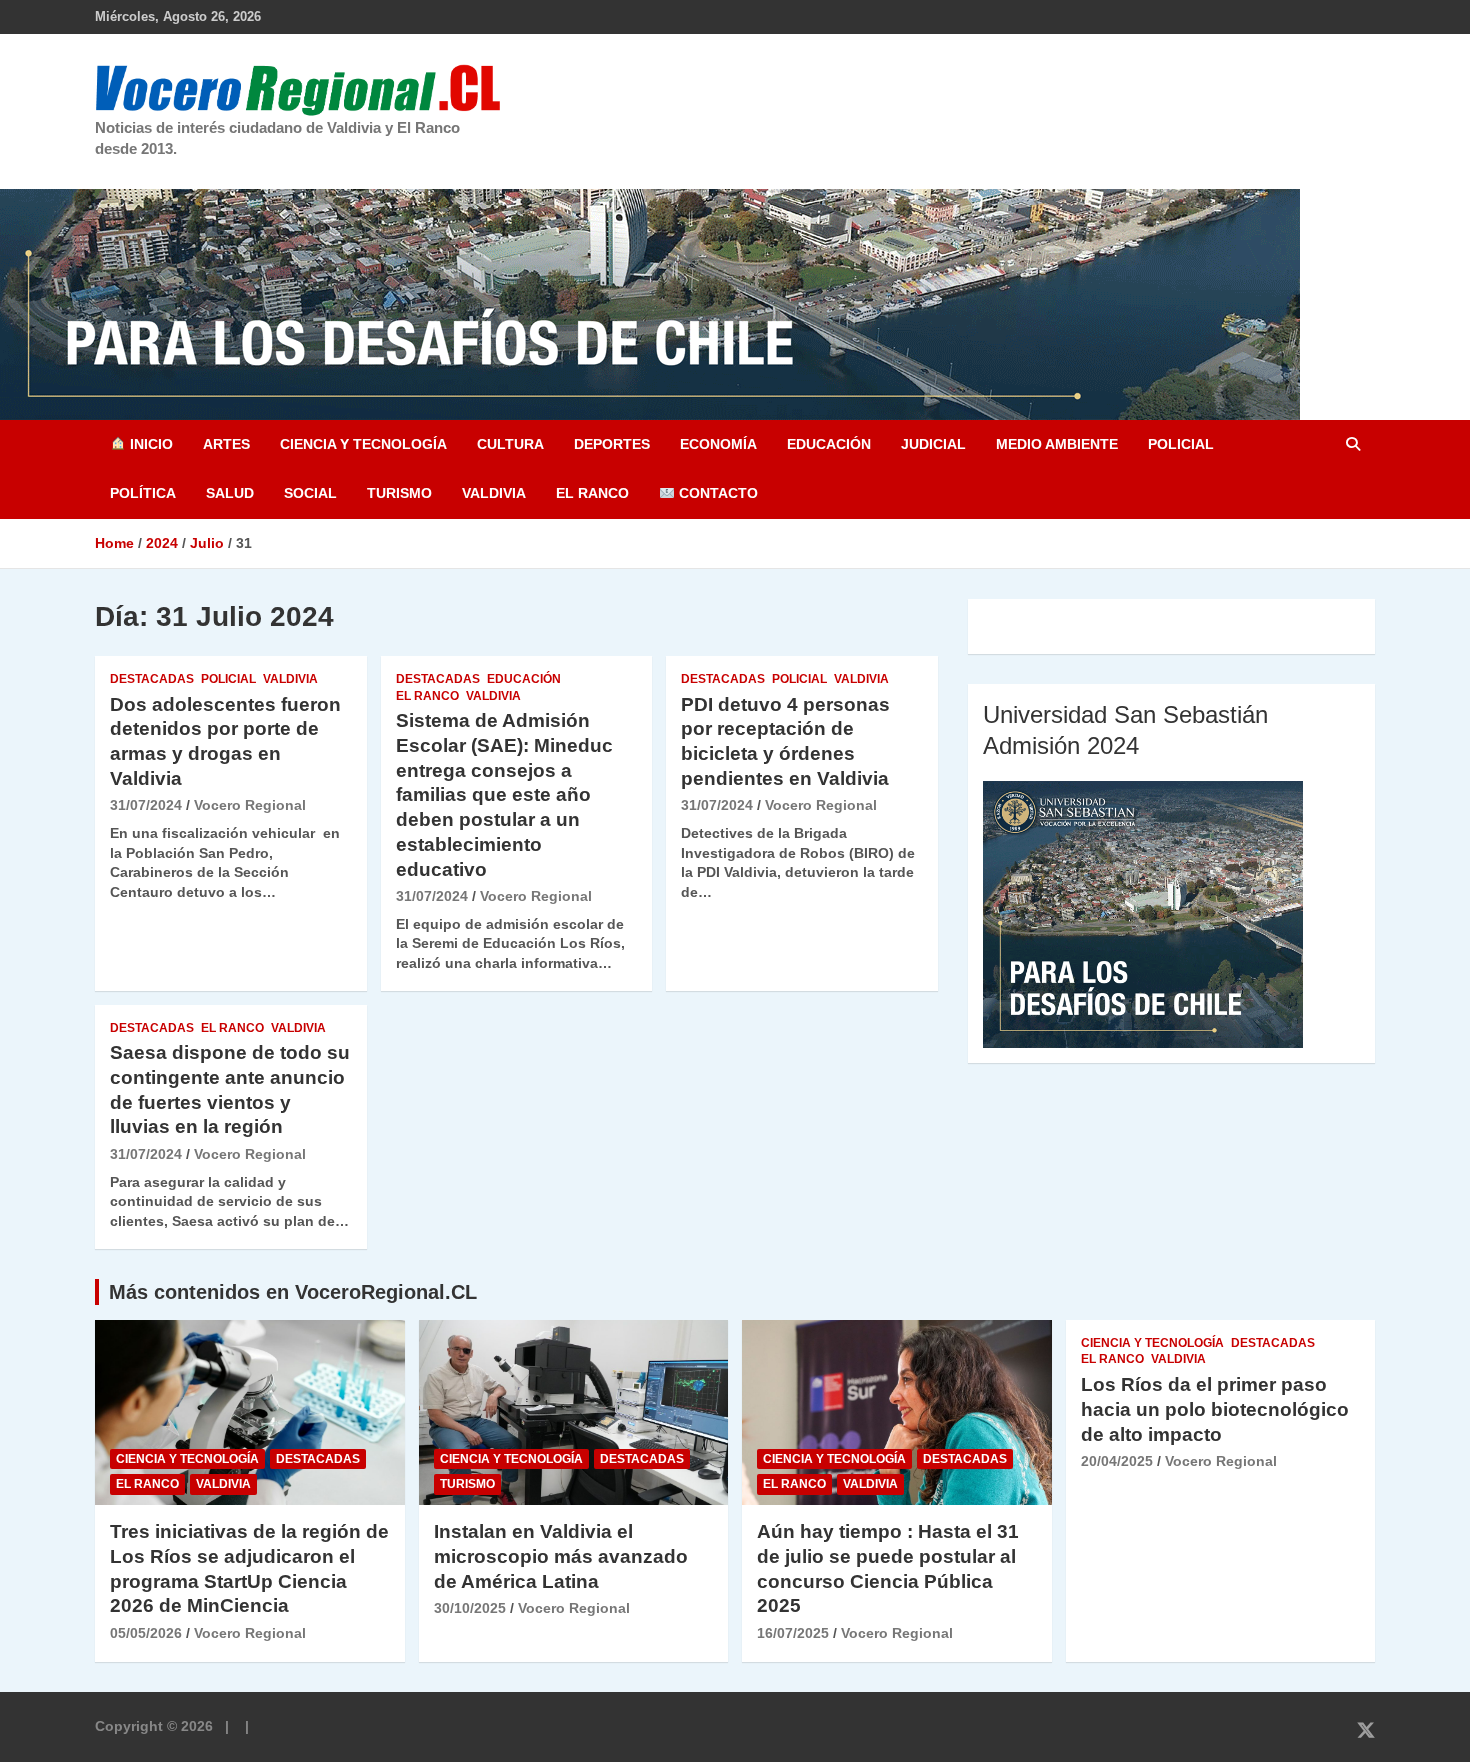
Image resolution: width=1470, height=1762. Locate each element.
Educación (829, 444)
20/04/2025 (1117, 1461)
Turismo (399, 493)
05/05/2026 (146, 1633)
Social (310, 493)
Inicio (149, 444)
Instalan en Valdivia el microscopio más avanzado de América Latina (561, 1556)
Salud (230, 493)
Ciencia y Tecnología (363, 444)
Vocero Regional (250, 805)
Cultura (510, 444)
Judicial (933, 444)
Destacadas (152, 679)
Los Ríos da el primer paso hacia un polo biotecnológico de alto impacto (1215, 1409)
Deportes (612, 444)
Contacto (716, 493)
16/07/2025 (793, 1633)
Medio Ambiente (1057, 444)
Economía (718, 444)
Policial (1181, 444)
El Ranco (592, 493)
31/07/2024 (146, 805)
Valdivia (494, 493)
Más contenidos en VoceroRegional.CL (293, 1292)
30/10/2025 (470, 1608)
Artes (226, 444)
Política (143, 493)
